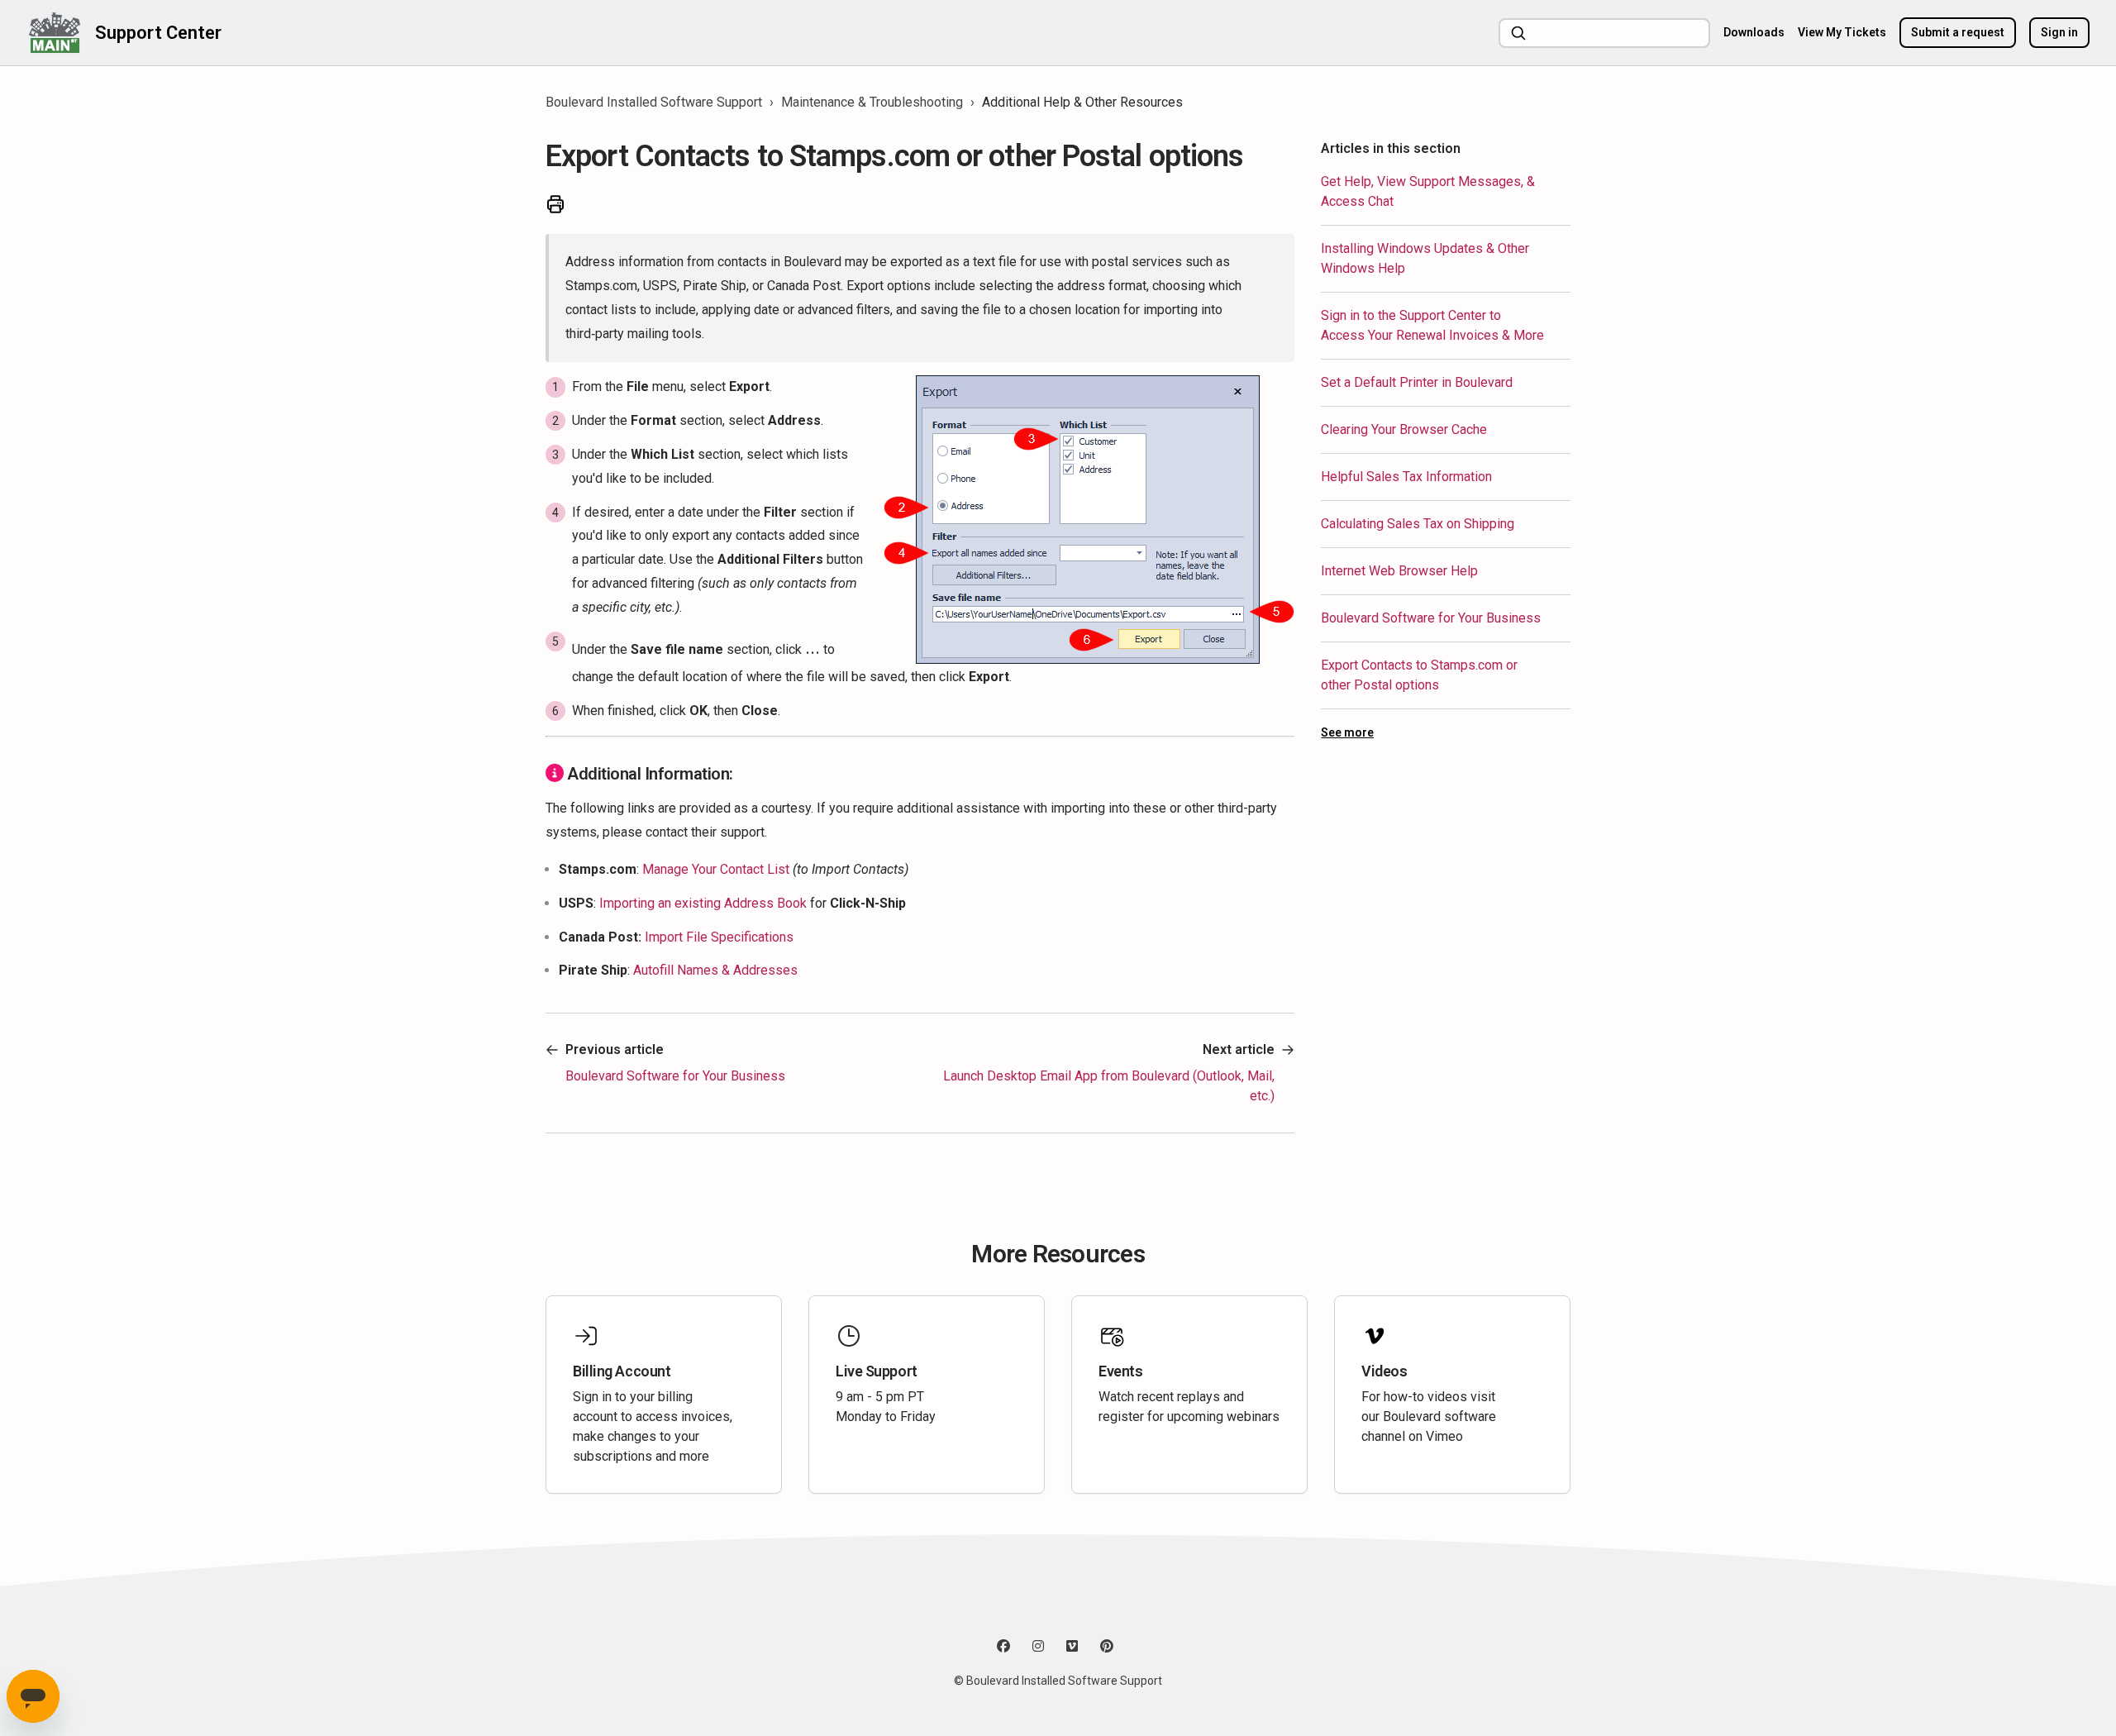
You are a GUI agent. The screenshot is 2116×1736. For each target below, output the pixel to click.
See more (1347, 732)
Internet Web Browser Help (1399, 571)
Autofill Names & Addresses (715, 970)
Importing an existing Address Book (703, 903)
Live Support (877, 1371)
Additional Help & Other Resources (1082, 102)
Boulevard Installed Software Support (654, 102)
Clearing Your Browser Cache (1404, 429)
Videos (1384, 1371)
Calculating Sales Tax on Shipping (1418, 524)
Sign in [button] (2059, 32)
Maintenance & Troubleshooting (872, 102)
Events (1120, 1371)
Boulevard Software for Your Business (1431, 618)
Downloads (1754, 32)
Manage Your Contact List (717, 869)
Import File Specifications (719, 937)
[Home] (54, 33)
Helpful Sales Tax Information (1406, 477)
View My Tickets (1842, 32)
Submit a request (1958, 32)
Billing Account (622, 1371)
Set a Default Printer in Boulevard (1417, 382)
